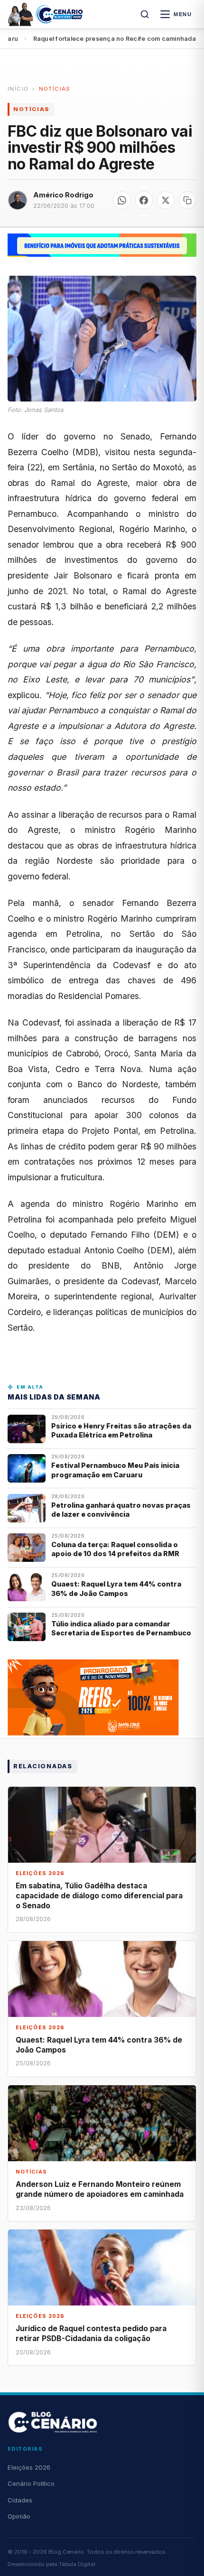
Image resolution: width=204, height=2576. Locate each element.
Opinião (19, 2516)
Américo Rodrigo (63, 195)
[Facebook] (144, 200)
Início (18, 89)
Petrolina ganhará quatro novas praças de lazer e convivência (121, 1510)
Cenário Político (31, 2483)
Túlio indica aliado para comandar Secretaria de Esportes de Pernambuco (121, 1628)
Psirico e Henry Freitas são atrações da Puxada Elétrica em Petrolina (121, 1430)
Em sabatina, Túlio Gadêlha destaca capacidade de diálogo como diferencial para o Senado (99, 1896)
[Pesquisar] (145, 14)
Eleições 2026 (29, 2467)
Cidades (20, 2500)
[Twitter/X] (166, 200)
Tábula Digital (77, 2564)
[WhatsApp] (122, 200)
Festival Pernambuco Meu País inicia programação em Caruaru (115, 1470)
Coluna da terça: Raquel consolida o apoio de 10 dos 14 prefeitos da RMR (115, 1549)
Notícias (55, 89)
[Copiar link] (187, 200)
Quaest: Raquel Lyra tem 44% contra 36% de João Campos (116, 1588)
